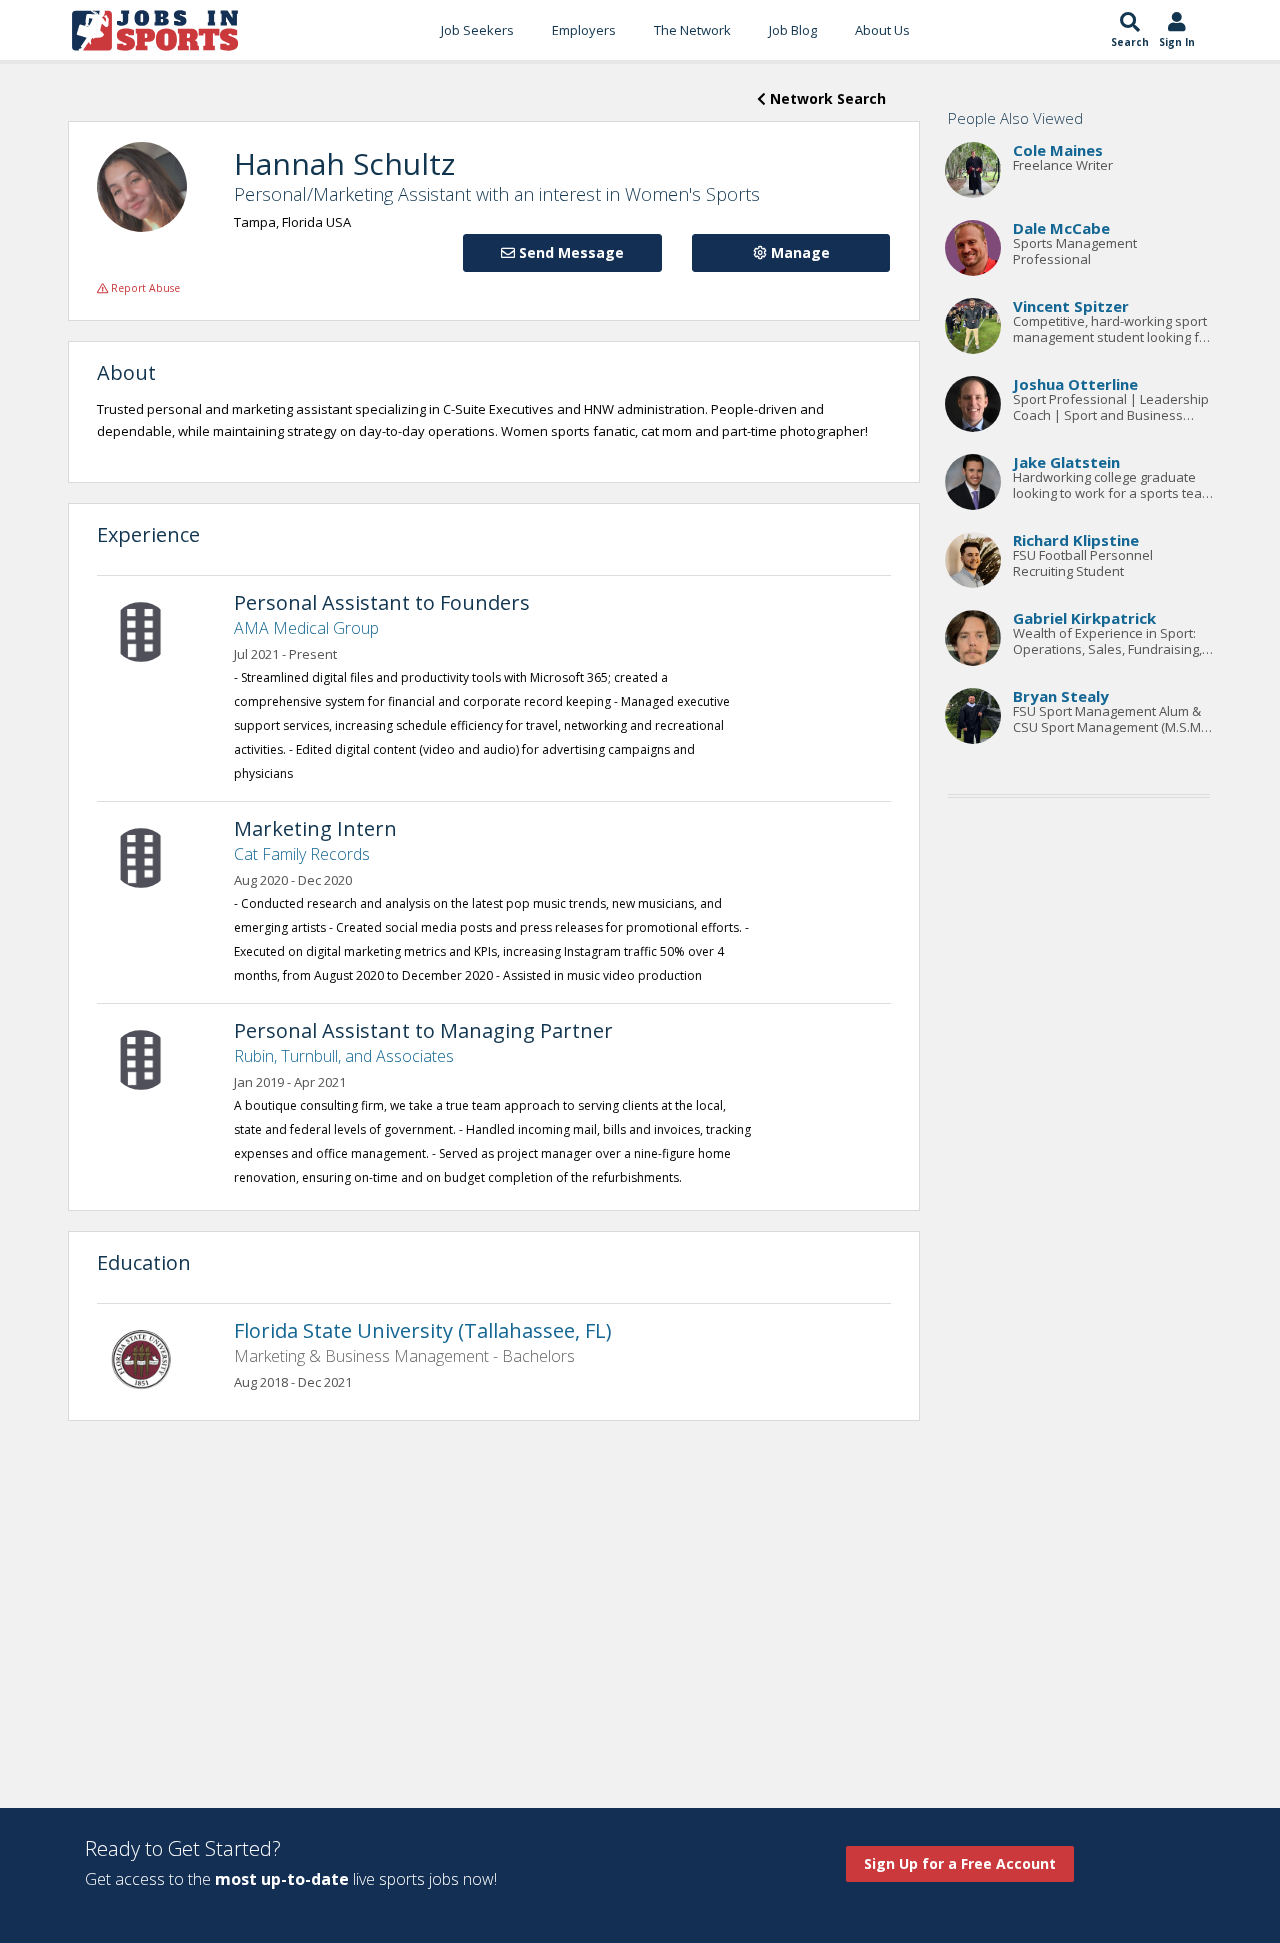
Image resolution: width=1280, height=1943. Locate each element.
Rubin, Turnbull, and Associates (344, 1056)
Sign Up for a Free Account (960, 1863)
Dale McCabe (1061, 228)
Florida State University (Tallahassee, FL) (423, 1330)
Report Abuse (144, 288)
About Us (882, 30)
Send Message (569, 252)
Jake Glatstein (1066, 462)
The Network (692, 30)
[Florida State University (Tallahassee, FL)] (151, 1358)
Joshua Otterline (1075, 384)
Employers (584, 30)
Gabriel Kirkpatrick (1084, 618)
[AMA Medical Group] (151, 630)
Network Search (826, 98)
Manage (798, 252)
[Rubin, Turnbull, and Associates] (151, 1058)
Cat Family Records (302, 854)
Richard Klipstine (1076, 540)
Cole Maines (1058, 150)
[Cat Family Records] (151, 856)
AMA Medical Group (306, 628)
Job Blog (793, 30)
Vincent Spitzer (1071, 306)
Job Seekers (477, 30)
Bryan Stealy (1061, 696)
